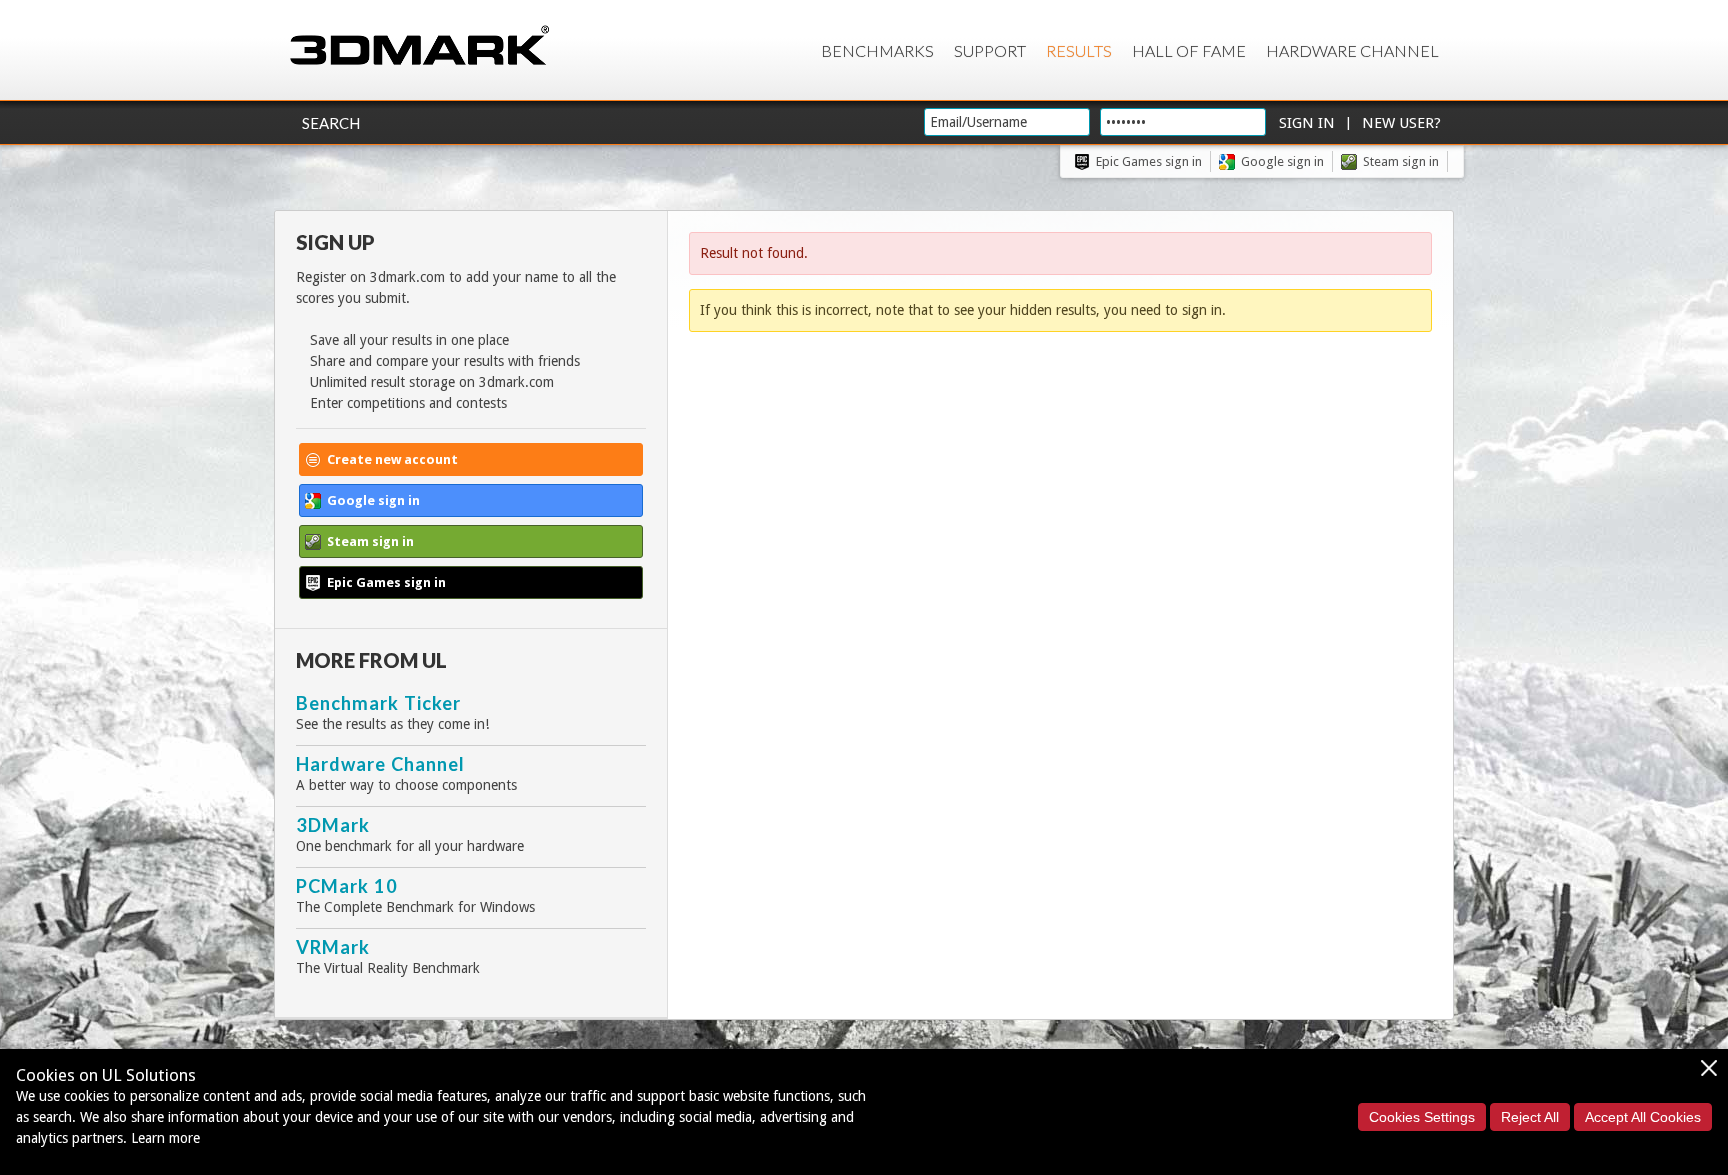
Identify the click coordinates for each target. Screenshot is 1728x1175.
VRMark (333, 947)
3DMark (333, 825)
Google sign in (1282, 161)
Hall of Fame (1189, 50)
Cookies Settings (1422, 1117)
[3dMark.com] (419, 46)
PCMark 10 (347, 886)
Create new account (392, 459)
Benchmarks (877, 50)
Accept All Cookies (1643, 1117)
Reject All (1530, 1117)
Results (1079, 50)
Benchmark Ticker (378, 703)
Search (331, 123)
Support (990, 50)
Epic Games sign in (1149, 161)
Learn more (165, 1138)
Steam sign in (1401, 161)
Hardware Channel (1352, 50)
